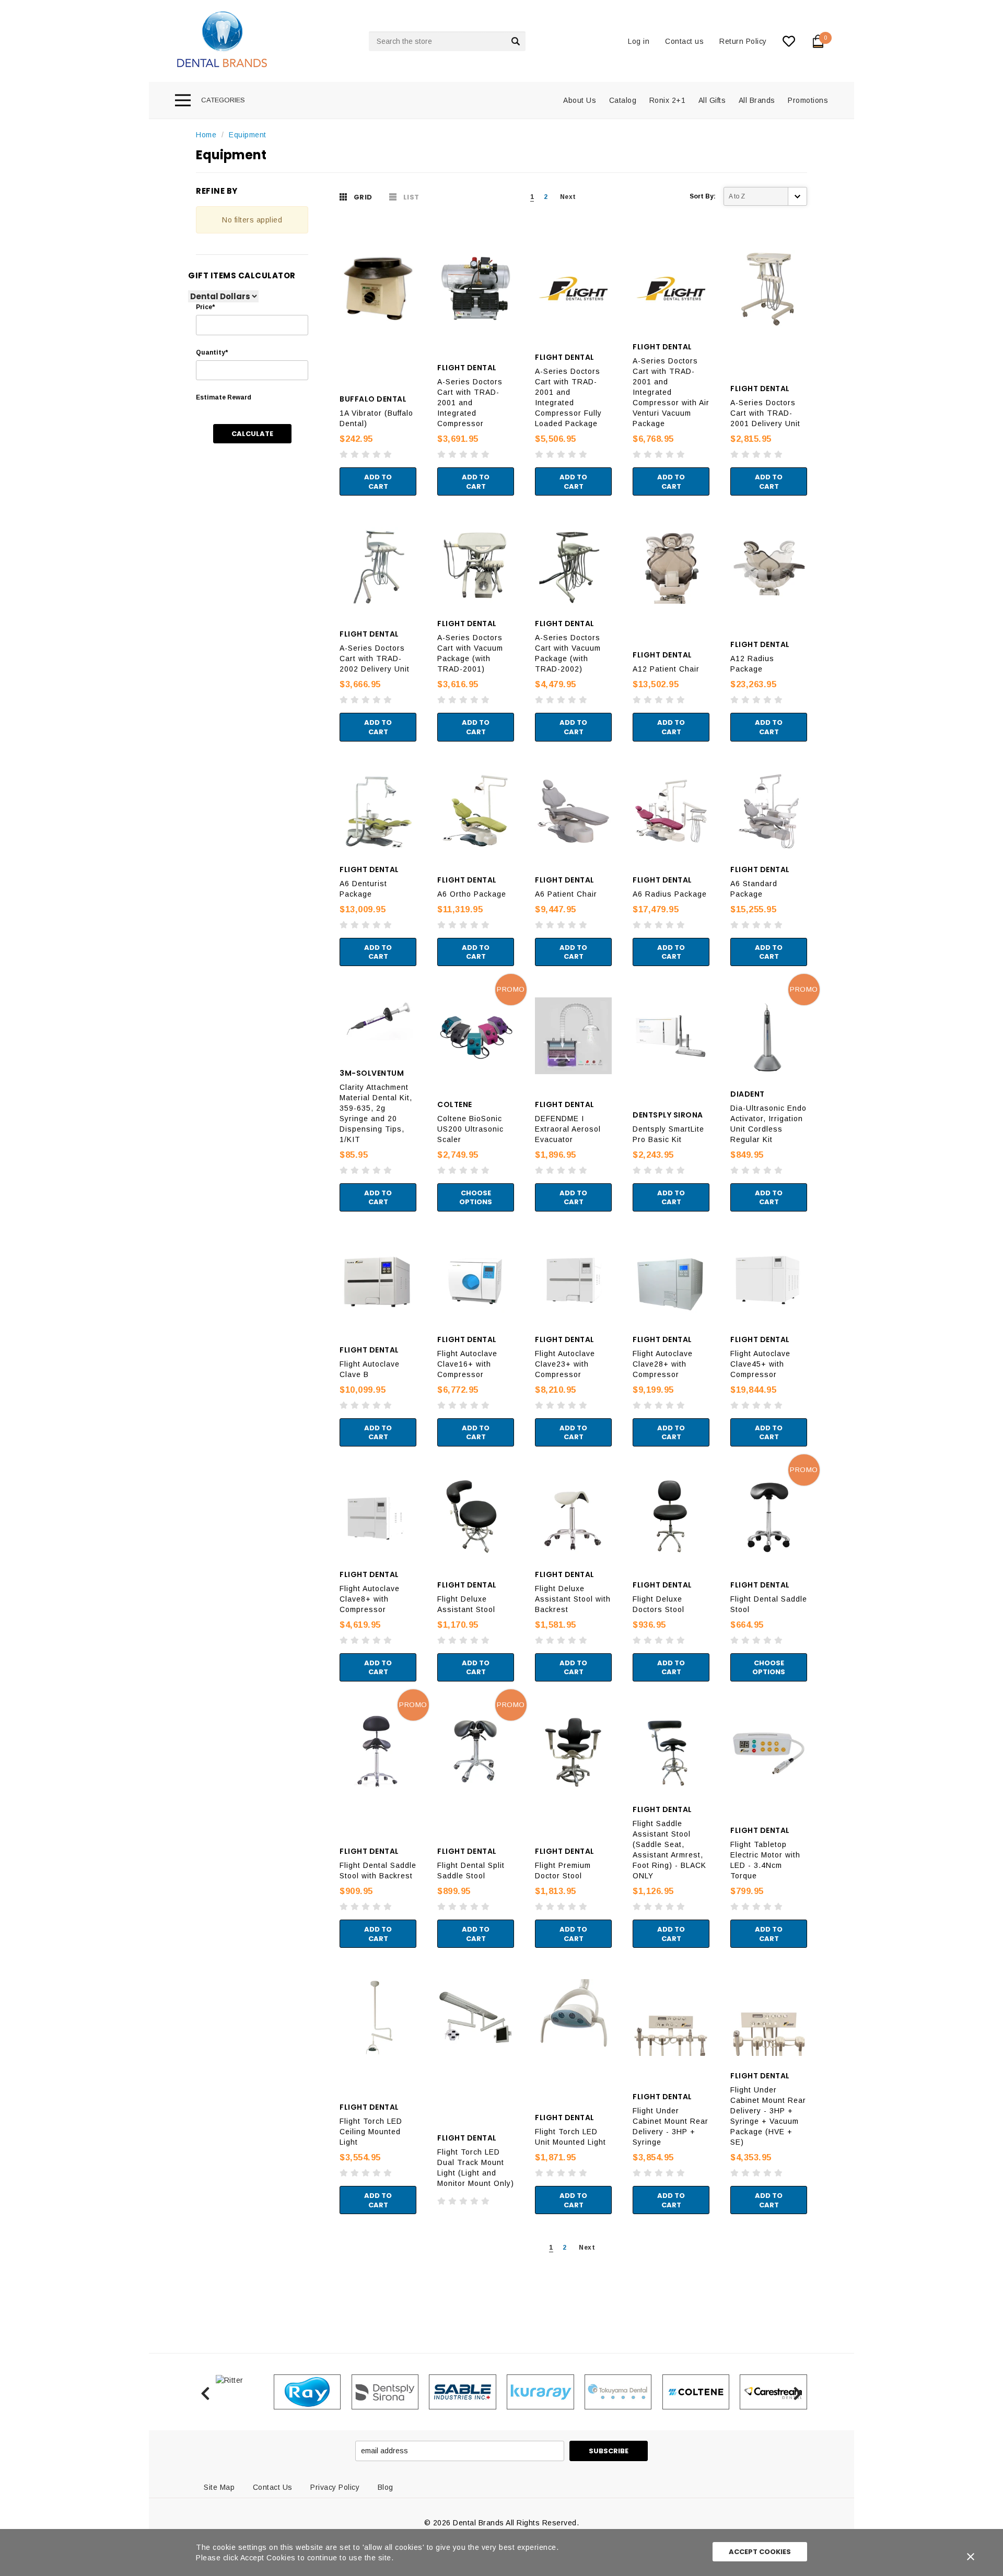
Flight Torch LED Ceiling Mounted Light (371, 2132)
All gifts (712, 100)
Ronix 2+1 (668, 100)
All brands (757, 100)
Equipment (248, 135)
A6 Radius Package (670, 894)
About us (580, 100)
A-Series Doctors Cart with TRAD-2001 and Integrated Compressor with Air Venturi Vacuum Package (671, 392)
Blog (386, 2487)
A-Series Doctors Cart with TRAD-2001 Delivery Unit (765, 413)
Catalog (623, 100)
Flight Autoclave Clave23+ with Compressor (565, 1364)
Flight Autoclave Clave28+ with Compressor (663, 1364)
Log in (639, 41)
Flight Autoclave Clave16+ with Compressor (467, 1364)
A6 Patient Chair (566, 894)
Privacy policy (335, 2487)
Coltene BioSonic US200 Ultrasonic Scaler (470, 1129)
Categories (223, 100)
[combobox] (447, 41)
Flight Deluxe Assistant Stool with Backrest (573, 1599)
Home (206, 135)
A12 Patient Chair (666, 669)
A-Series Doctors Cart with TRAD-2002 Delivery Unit (375, 658)
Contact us (684, 41)
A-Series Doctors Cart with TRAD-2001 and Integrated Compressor (470, 403)
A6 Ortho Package (472, 894)
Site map (219, 2487)
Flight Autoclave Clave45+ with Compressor (760, 1364)
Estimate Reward (224, 397)
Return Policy (743, 41)
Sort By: (703, 196)
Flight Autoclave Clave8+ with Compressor (370, 1599)
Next (568, 197)
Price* (205, 307)
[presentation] (205, 2392)
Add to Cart (378, 482)
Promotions (808, 100)
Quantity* (212, 352)
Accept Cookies (760, 2552)
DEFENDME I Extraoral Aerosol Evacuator (568, 1129)
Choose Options (476, 1198)
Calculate (252, 434)
